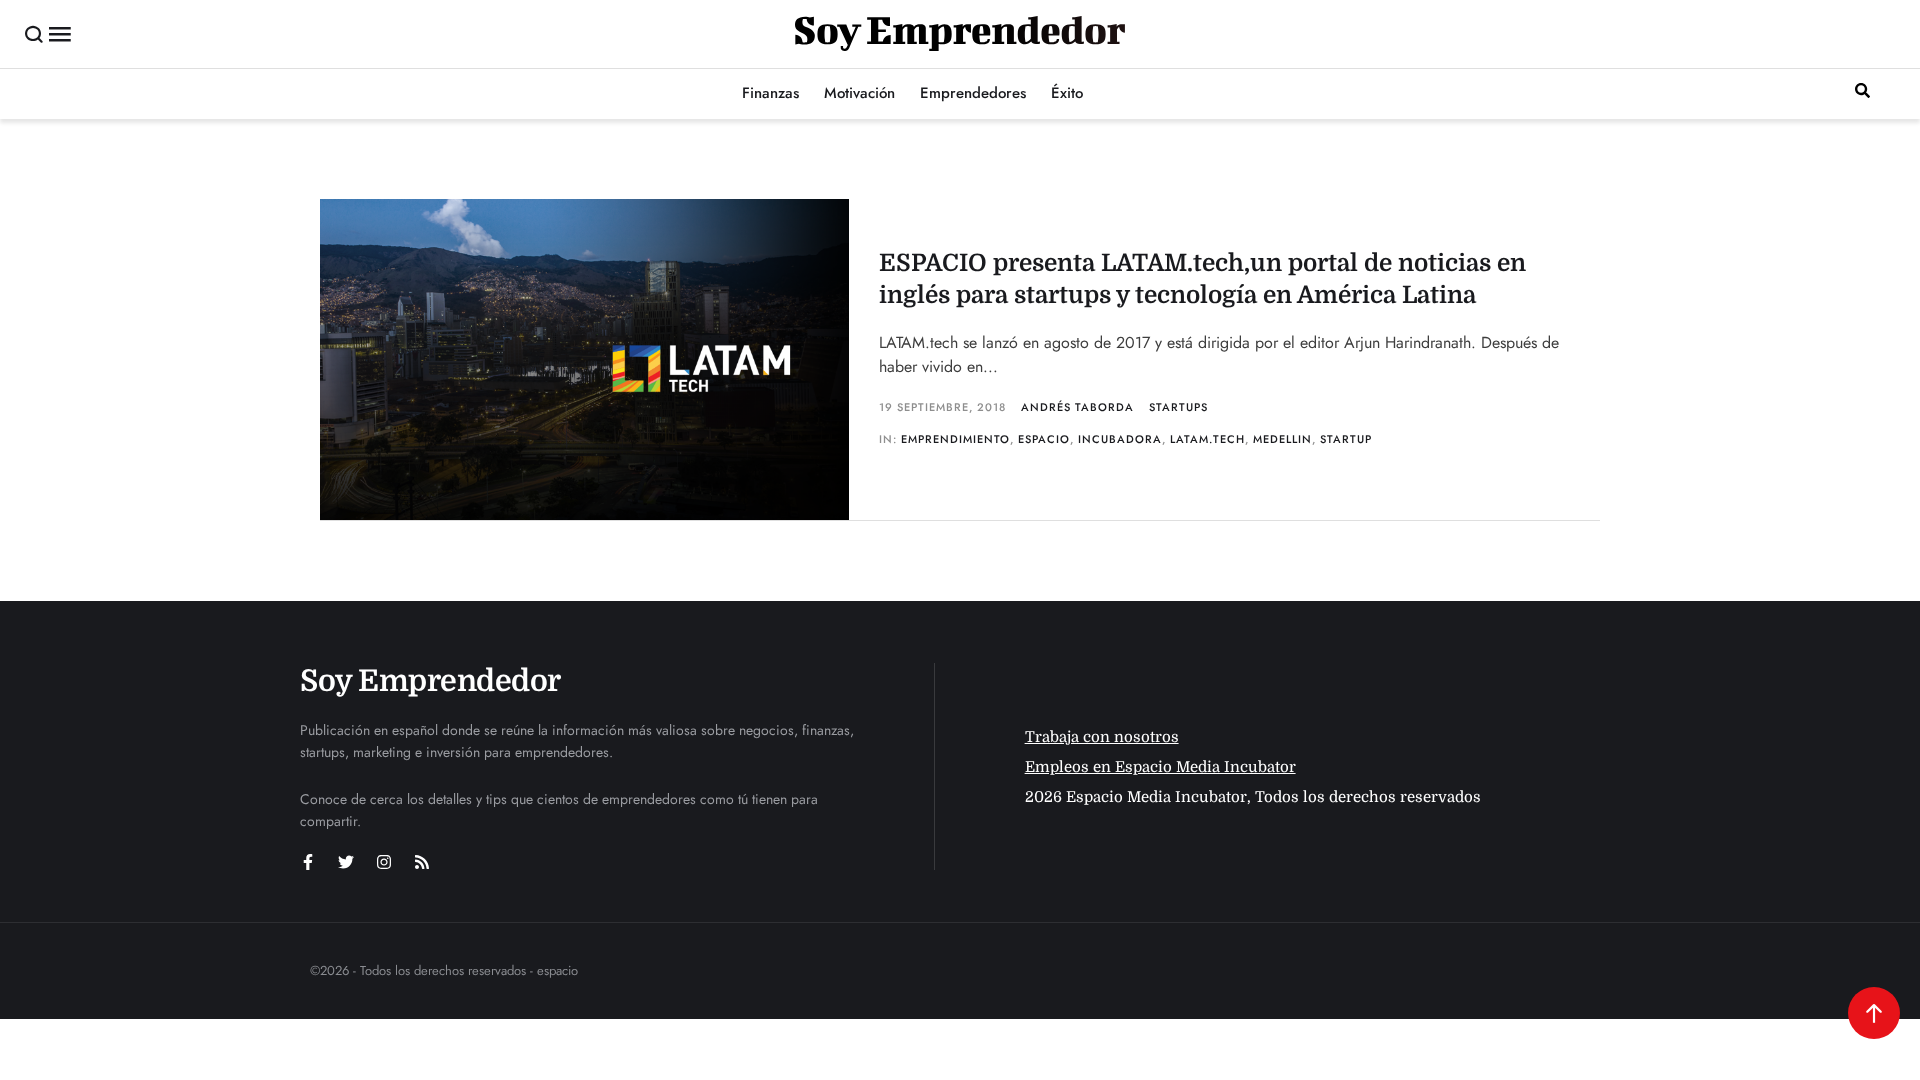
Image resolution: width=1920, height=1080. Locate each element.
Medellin (1282, 439)
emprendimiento (955, 439)
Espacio (1044, 439)
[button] (34, 34)
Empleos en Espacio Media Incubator (1160, 767)
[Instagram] (384, 862)
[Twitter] (346, 862)
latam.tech (1207, 439)
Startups (1178, 407)
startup (1346, 439)
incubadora (1120, 439)
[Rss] (422, 862)
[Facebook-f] (308, 862)
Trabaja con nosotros (1102, 737)
